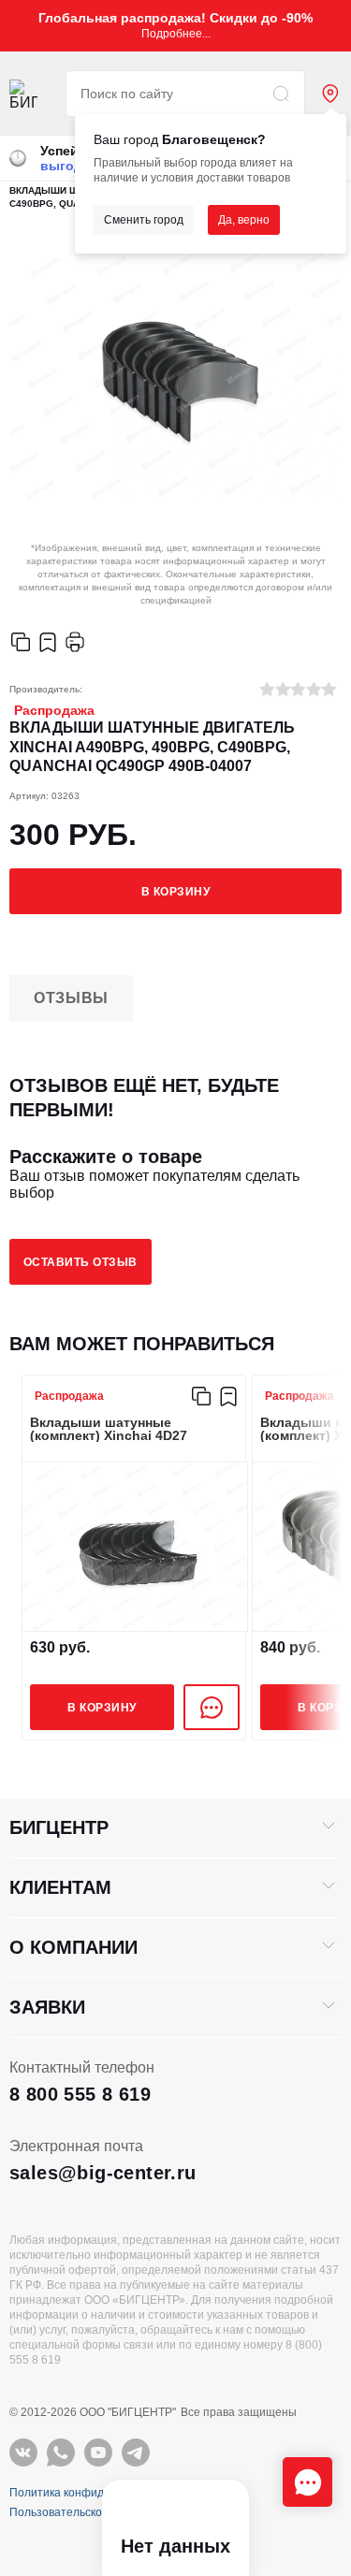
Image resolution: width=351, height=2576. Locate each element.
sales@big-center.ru (103, 2173)
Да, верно (244, 220)
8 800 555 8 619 (80, 2094)
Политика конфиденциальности (95, 2493)
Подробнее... (176, 34)
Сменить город (144, 220)
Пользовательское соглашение (93, 2512)
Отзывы (71, 998)
